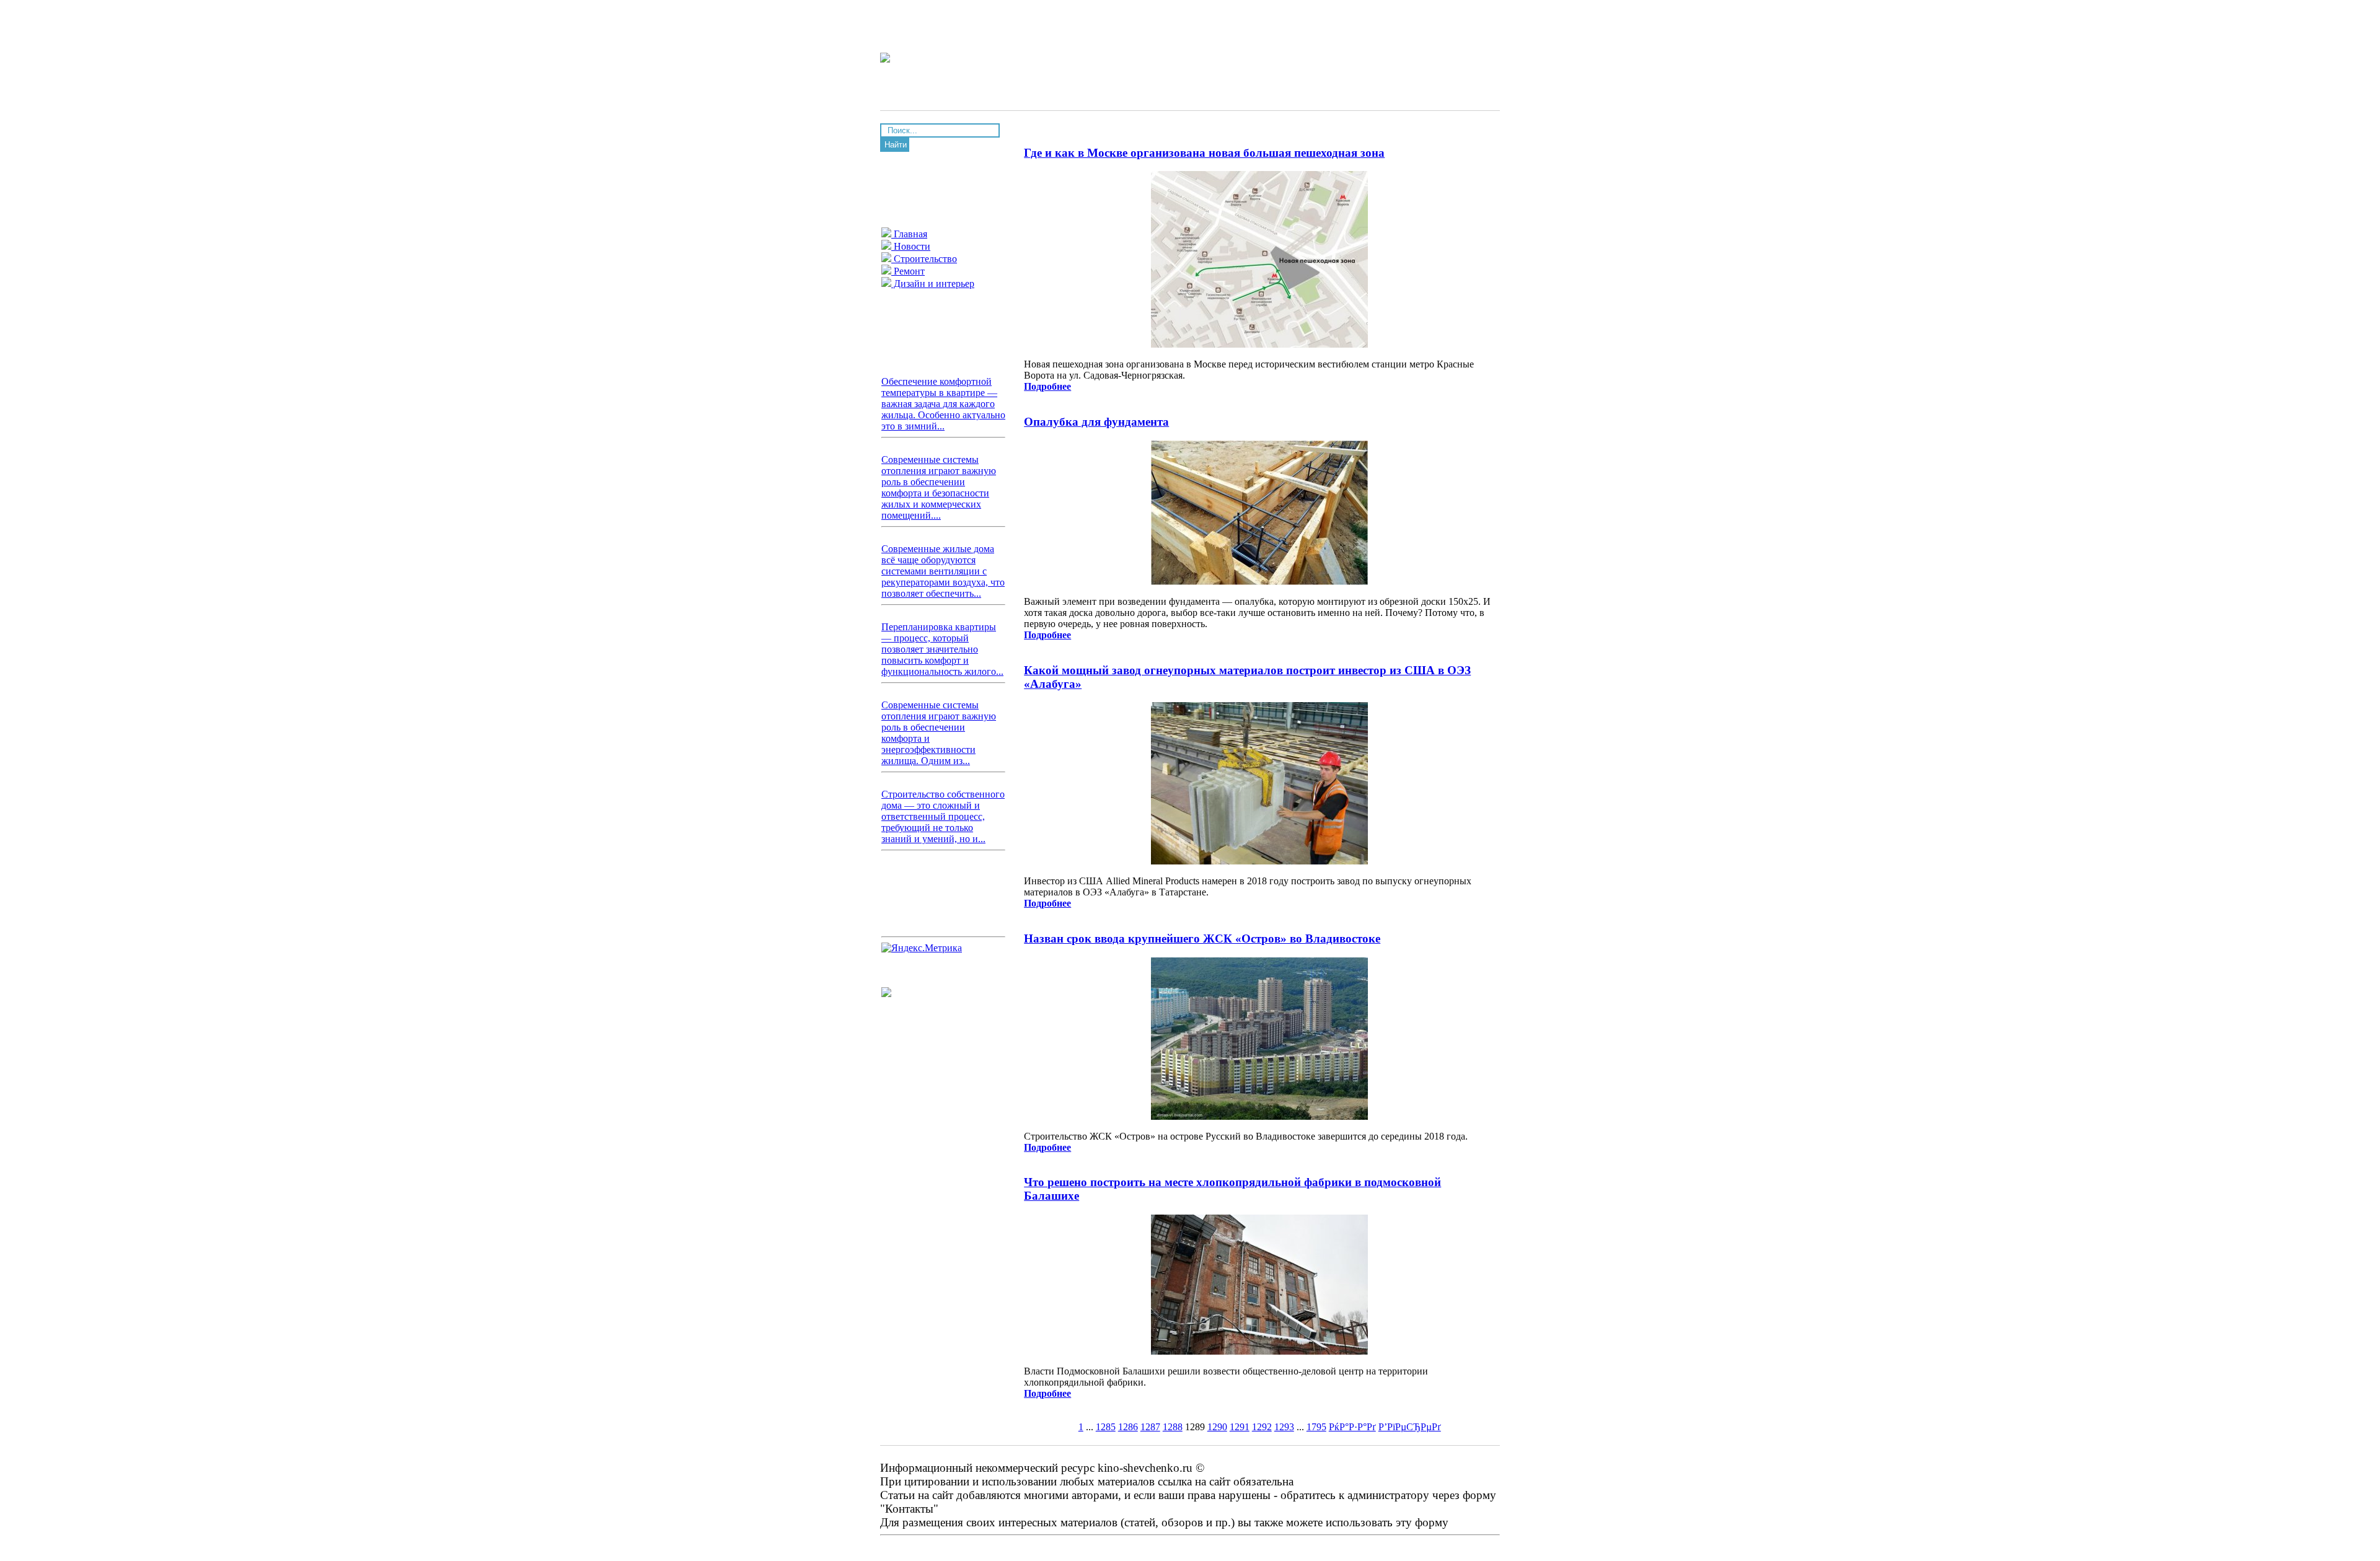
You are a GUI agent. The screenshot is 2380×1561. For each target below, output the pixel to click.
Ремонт (908, 271)
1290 (1217, 1427)
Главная (909, 234)
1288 (1173, 1427)
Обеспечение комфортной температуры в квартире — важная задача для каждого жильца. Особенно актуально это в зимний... (943, 404)
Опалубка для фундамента (1096, 422)
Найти (896, 145)
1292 (1262, 1427)
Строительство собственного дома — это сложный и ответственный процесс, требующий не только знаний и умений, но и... (943, 816)
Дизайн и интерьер (933, 284)
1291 (1240, 1427)
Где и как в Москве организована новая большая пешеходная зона (1204, 153)
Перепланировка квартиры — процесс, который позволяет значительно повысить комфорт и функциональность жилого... (942, 649)
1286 (1128, 1427)
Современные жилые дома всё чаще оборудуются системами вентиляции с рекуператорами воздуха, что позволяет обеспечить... (943, 571)
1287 (1150, 1427)
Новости (911, 246)
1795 (1316, 1427)
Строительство (924, 259)
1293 (1284, 1427)
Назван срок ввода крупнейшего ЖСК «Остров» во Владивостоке (1202, 939)
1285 (1106, 1427)
